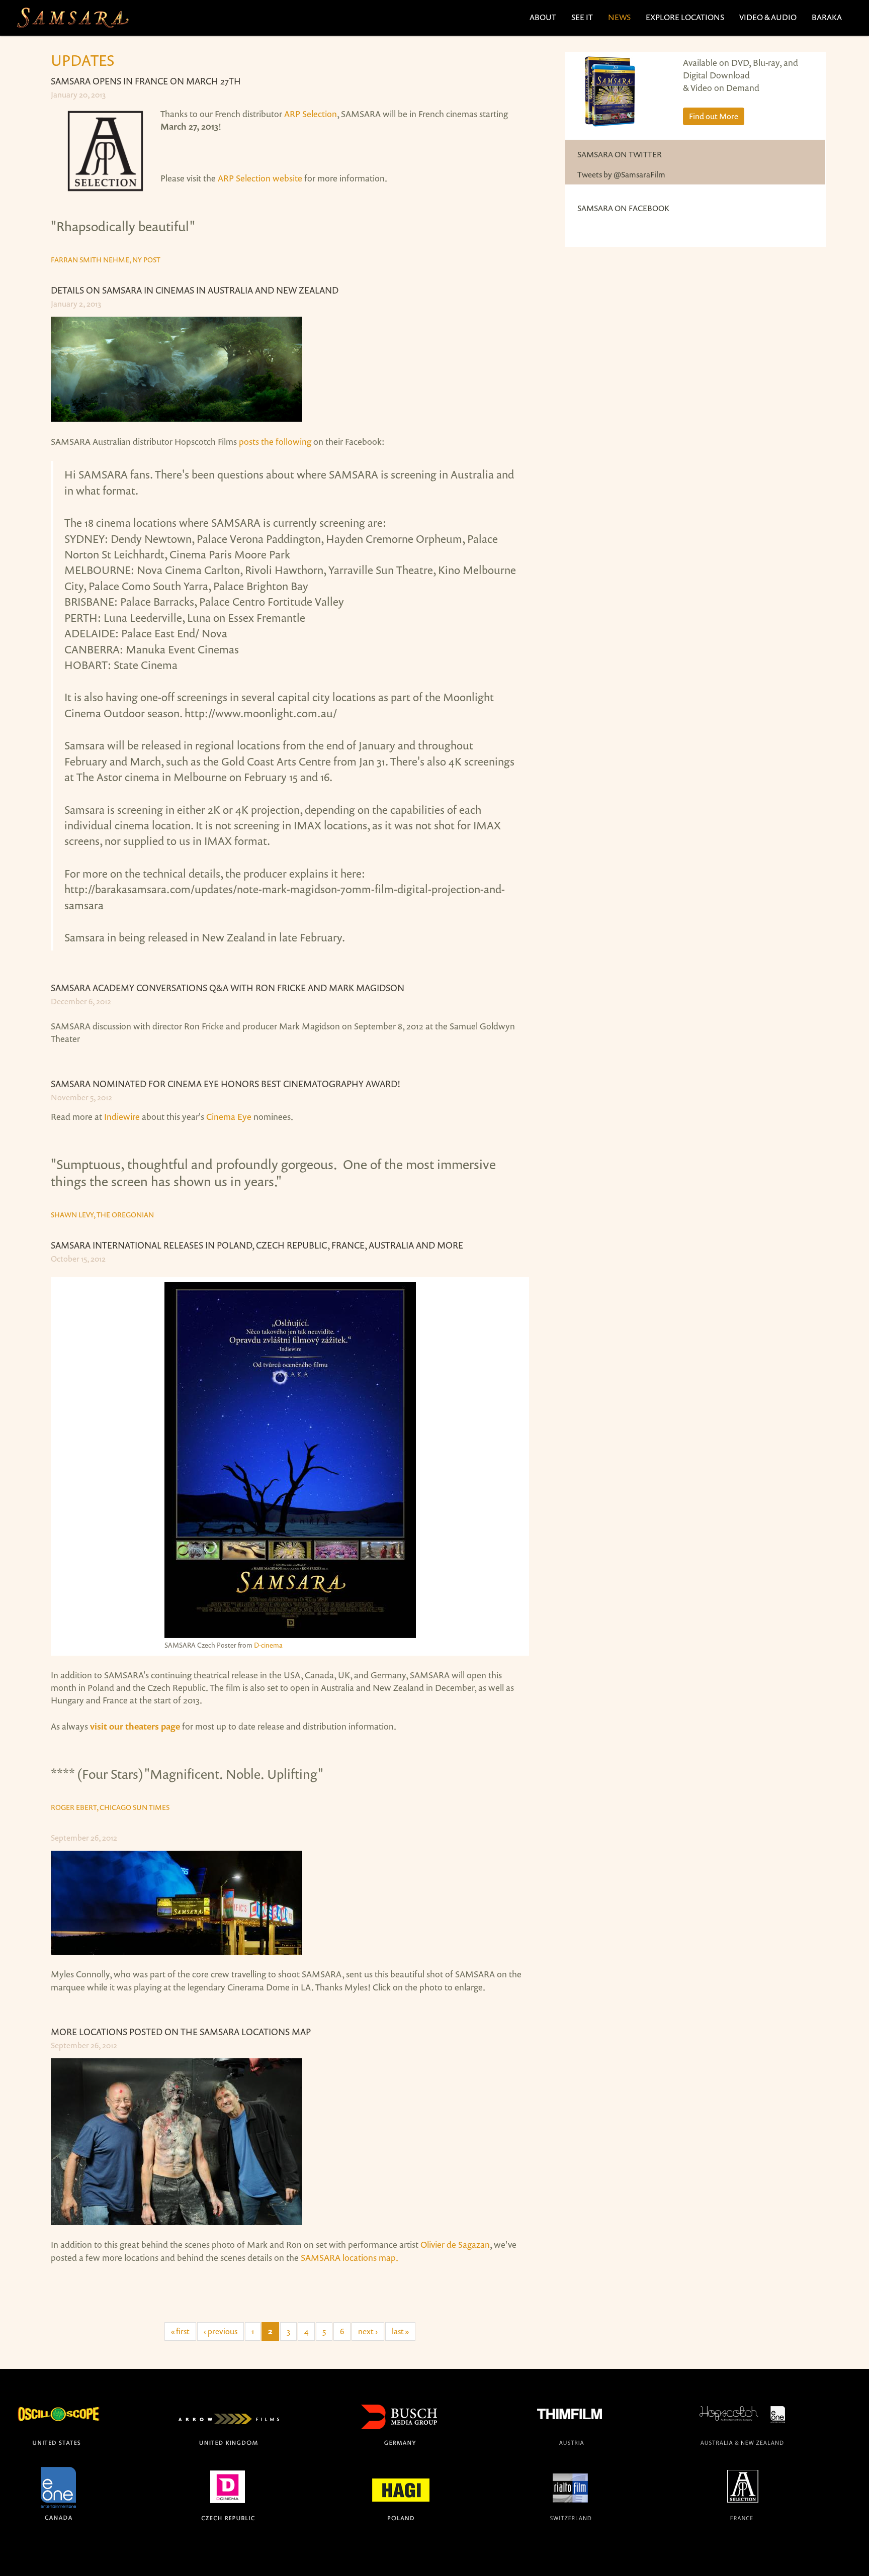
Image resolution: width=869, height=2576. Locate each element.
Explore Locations (685, 17)
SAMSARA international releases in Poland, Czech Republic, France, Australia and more (257, 1245)
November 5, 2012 (81, 1097)
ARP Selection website (260, 178)
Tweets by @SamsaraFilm (621, 174)
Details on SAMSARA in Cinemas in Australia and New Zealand (195, 290)
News (619, 17)
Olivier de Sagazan (455, 2244)
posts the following (275, 441)
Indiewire (122, 1116)
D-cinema (268, 1645)
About (543, 17)
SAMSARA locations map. (350, 2257)
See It (582, 17)
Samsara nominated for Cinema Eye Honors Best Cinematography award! (226, 1084)
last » (400, 2331)
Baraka (827, 17)
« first (180, 2331)
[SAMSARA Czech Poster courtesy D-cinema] (290, 1460)
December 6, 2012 (81, 1001)
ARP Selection (311, 114)
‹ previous (221, 2331)
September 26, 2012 (84, 1838)
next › (368, 2331)
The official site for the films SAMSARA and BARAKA (72, 18)
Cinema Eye (229, 1116)
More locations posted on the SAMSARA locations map (181, 2032)
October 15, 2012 (78, 1259)
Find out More (714, 116)
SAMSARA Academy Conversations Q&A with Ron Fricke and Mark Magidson (228, 988)
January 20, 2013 (78, 94)
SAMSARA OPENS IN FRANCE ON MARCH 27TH (146, 81)
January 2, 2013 (76, 304)
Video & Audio (768, 17)
